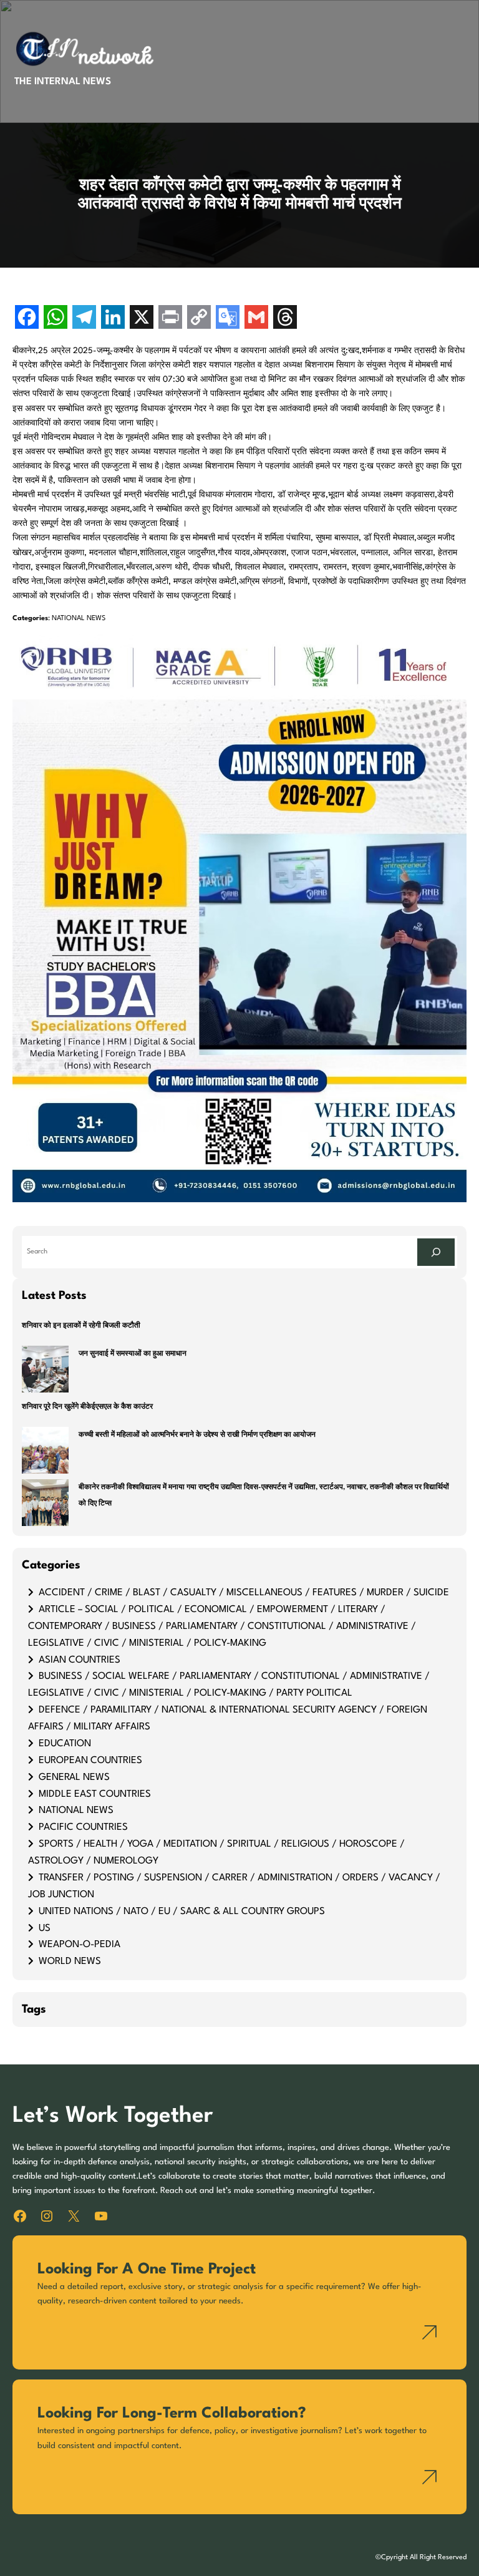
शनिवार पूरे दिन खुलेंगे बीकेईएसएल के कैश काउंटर (87, 1407)
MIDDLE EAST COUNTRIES (95, 1794)
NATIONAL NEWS (79, 619)
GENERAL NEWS (74, 1777)
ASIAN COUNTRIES (80, 1660)
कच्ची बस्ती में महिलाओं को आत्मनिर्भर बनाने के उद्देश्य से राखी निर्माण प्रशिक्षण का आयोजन (197, 1435)
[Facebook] (27, 318)
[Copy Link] (199, 318)
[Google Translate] (228, 318)
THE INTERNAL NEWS (63, 82)
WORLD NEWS (70, 1961)
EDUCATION (65, 1744)
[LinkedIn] (113, 318)
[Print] (170, 318)
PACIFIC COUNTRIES (83, 1827)
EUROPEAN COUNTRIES (90, 1761)
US (45, 1928)
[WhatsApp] (56, 318)
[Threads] (285, 318)
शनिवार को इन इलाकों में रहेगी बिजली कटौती (81, 1326)
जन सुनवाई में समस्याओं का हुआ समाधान (133, 1354)
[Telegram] (84, 318)
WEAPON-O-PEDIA (80, 1945)
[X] (142, 318)
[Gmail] (256, 318)
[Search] (436, 1252)
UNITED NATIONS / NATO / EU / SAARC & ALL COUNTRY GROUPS (182, 1912)
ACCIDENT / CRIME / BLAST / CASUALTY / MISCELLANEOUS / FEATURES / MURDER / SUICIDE (244, 1593)
